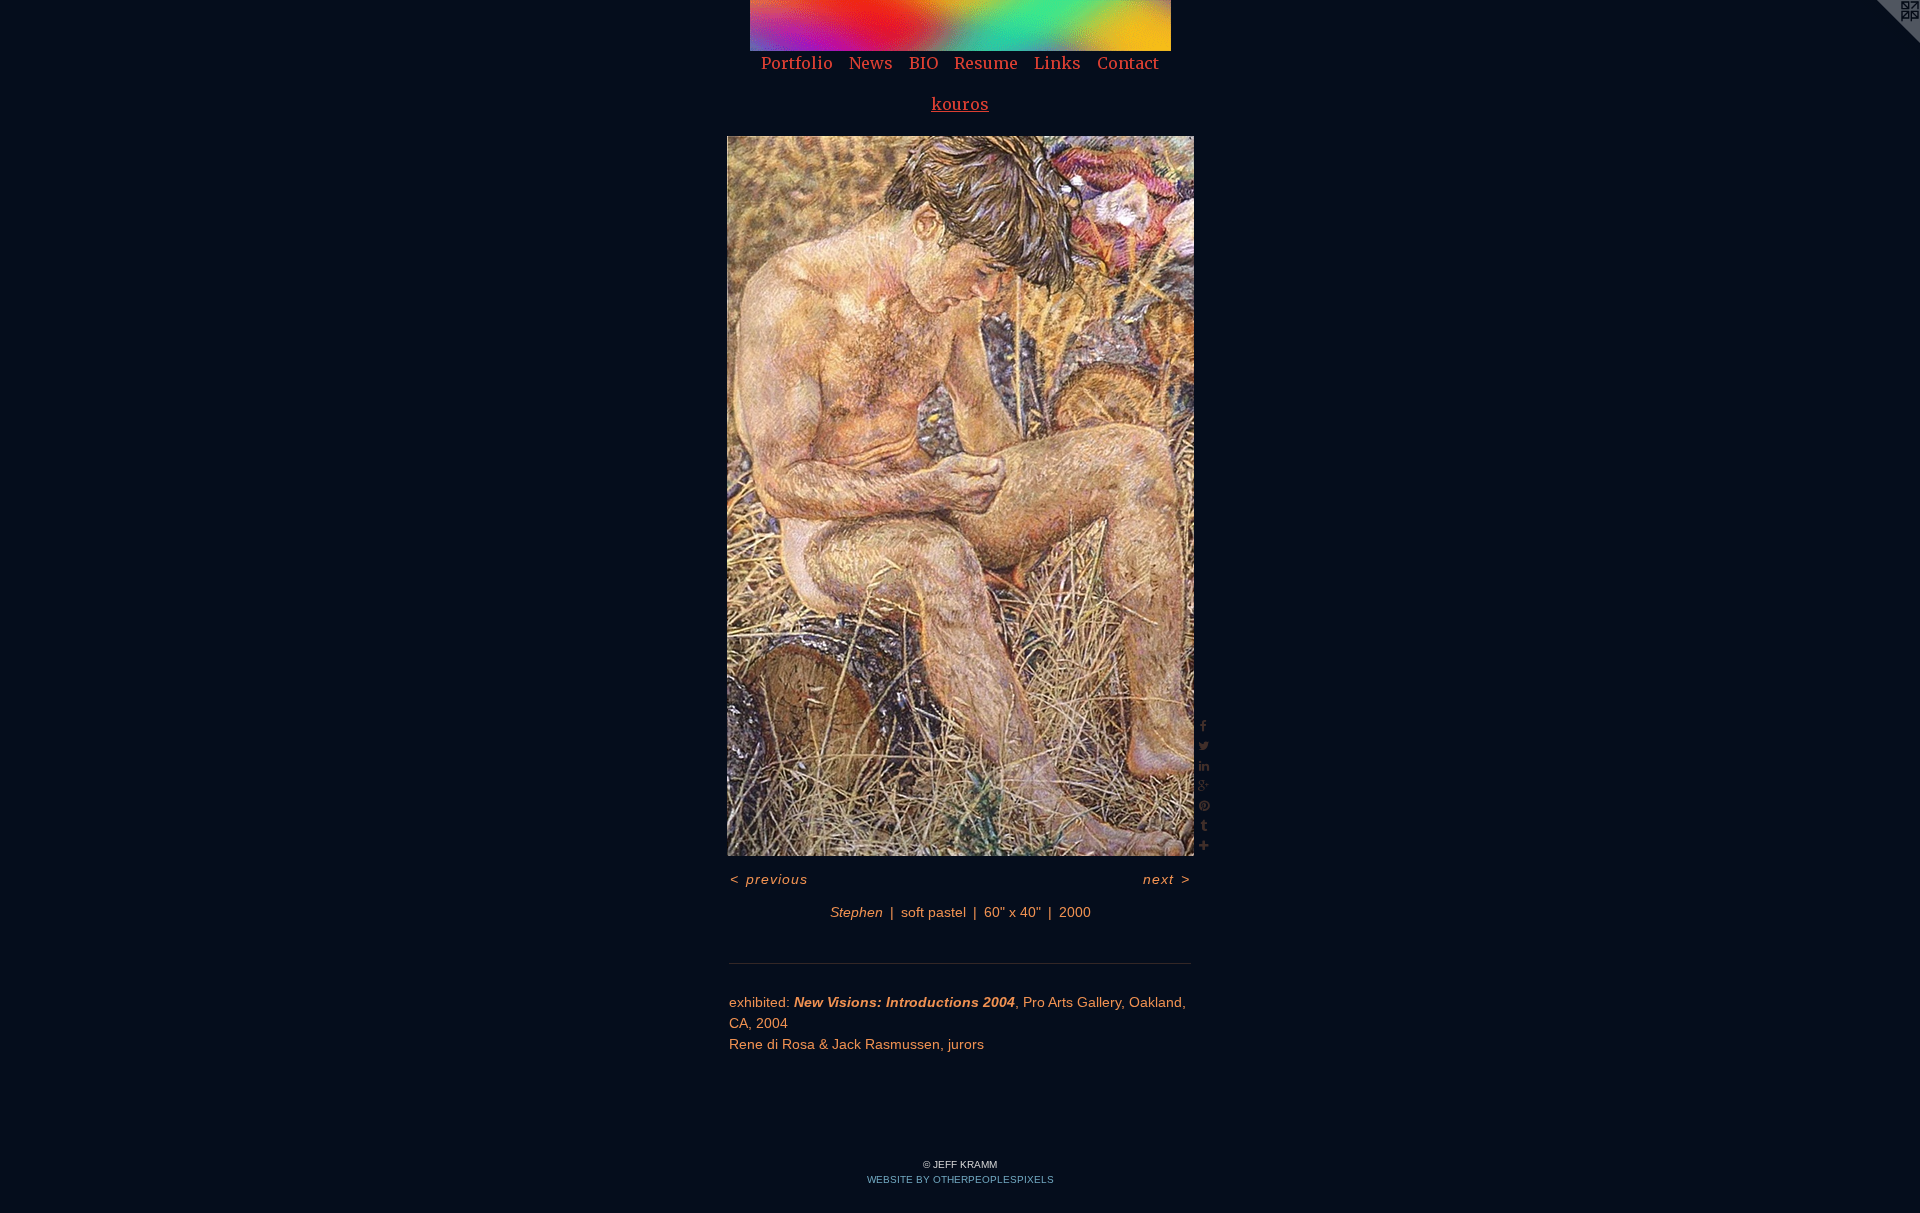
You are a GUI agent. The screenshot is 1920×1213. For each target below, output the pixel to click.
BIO (923, 63)
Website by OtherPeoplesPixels (960, 1179)
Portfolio (797, 63)
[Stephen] (960, 496)
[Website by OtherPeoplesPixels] (1880, 40)
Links (1057, 63)
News (871, 63)
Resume (986, 63)
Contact (1128, 63)
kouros (960, 104)
